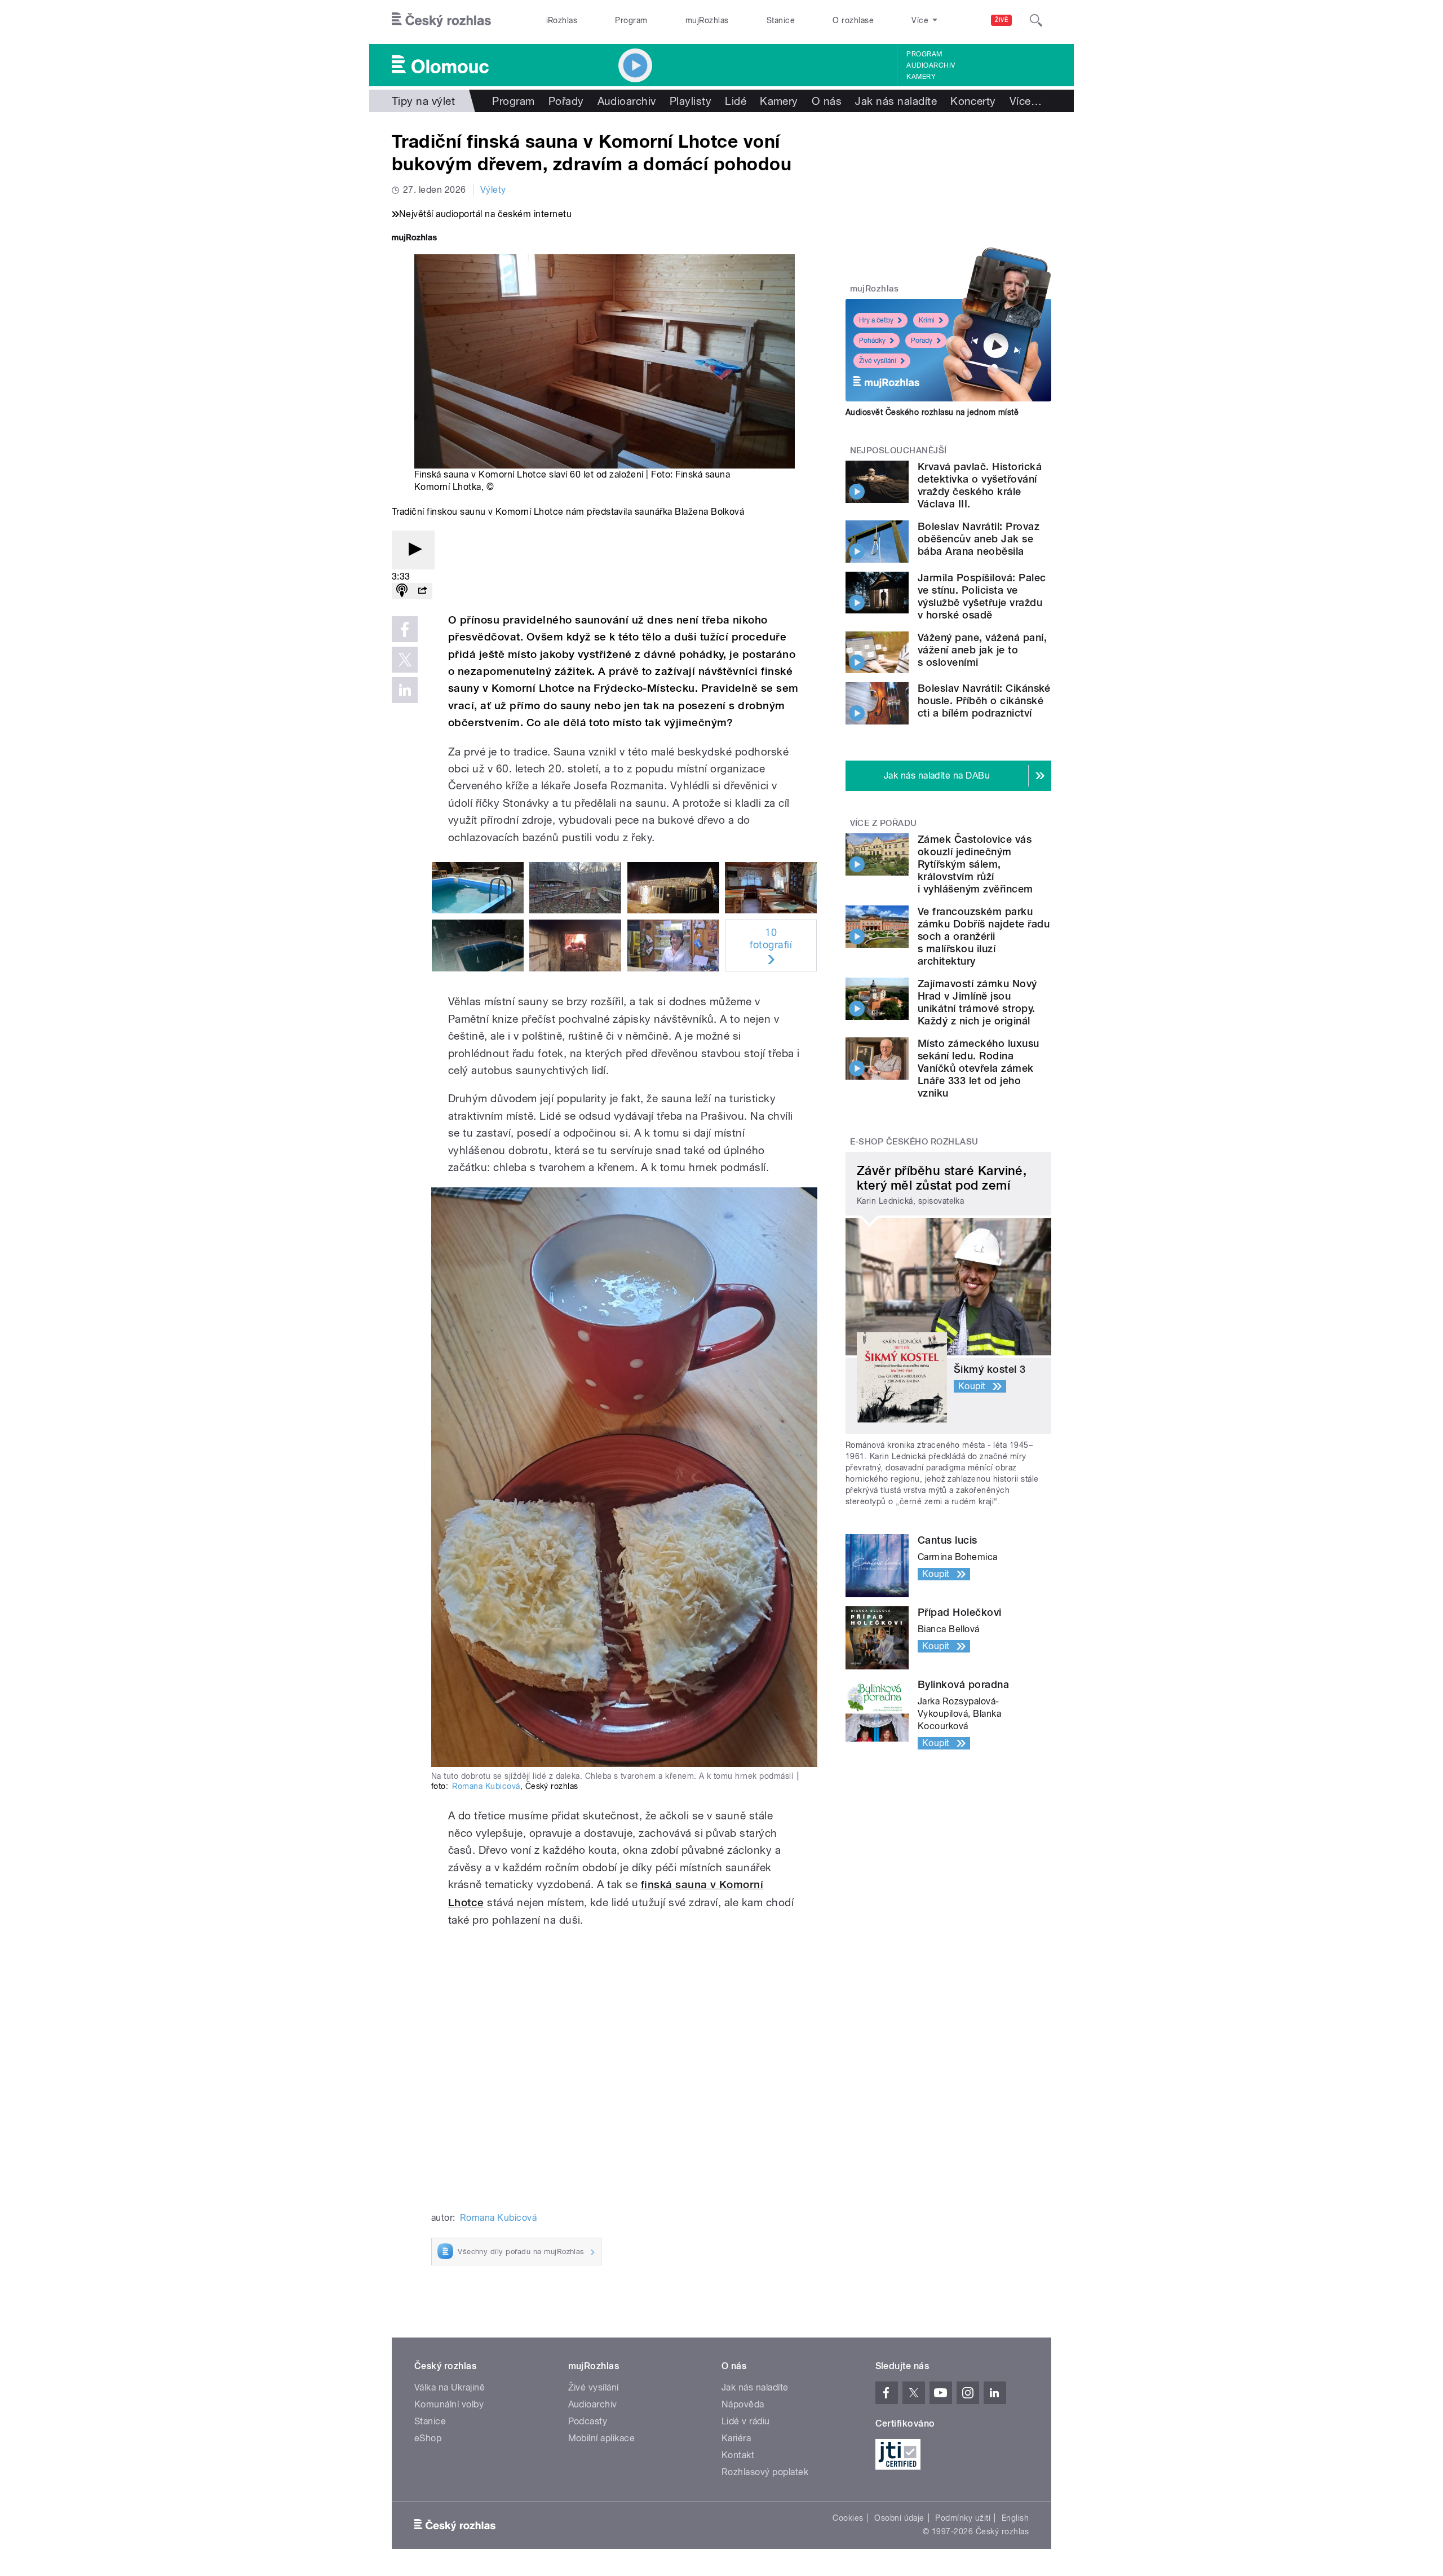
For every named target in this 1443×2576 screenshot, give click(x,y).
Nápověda (743, 2404)
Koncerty (973, 101)
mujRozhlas (707, 20)
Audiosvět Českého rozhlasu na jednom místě (932, 412)
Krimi (927, 320)
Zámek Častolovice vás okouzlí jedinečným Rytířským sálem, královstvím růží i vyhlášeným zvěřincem (975, 864)
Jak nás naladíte (896, 101)
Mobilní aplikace (602, 2438)
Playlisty (690, 101)
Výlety (493, 190)
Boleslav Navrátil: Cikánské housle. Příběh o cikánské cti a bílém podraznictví (984, 701)
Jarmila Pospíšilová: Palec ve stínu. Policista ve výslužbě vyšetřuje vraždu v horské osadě (982, 596)
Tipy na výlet (423, 101)
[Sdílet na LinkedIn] (405, 690)
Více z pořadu (884, 823)
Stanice (781, 20)
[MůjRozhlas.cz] (414, 239)
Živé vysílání (878, 361)
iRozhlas (562, 20)
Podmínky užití (963, 2518)
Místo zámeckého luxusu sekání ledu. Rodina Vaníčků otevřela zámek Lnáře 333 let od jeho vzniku (979, 1068)
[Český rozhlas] (441, 20)
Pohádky (872, 341)
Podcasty (588, 2421)
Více (1026, 101)
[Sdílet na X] (405, 660)
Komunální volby (449, 2404)
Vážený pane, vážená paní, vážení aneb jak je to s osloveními (982, 650)
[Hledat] (1036, 20)
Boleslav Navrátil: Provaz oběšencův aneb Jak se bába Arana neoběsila (979, 539)
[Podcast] (402, 591)
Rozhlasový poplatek (765, 2472)
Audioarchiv (931, 65)
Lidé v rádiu (746, 2421)
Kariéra (736, 2438)
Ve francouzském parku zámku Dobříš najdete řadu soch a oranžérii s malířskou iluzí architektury (984, 936)
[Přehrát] (413, 550)
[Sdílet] (422, 591)
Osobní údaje (899, 2518)
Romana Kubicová (486, 1786)
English (1015, 2518)
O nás (827, 101)
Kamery (921, 77)
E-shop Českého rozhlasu (914, 1142)
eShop (428, 2438)
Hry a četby (876, 320)
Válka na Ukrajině (450, 2387)
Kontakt (738, 2455)
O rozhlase (853, 20)
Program (631, 20)
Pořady (566, 101)
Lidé (736, 101)
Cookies (848, 2518)
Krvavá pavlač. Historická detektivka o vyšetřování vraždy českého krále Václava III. (980, 485)
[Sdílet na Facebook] (405, 629)
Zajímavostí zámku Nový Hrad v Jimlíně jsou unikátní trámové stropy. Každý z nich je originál (977, 1002)
